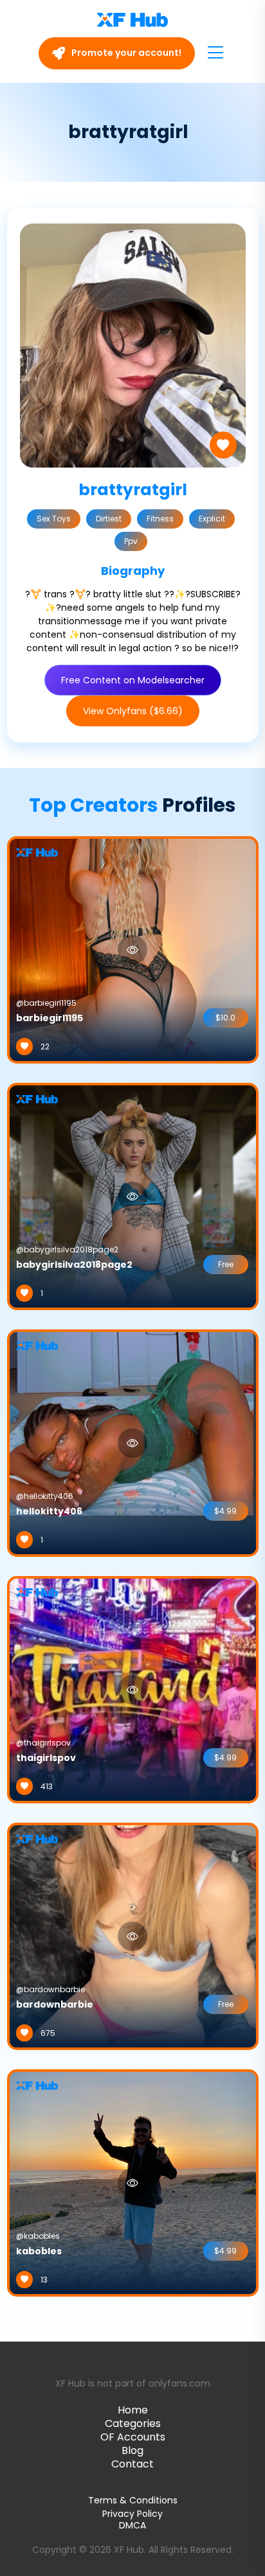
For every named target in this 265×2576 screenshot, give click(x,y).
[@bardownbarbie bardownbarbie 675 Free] (133, 1936)
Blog (132, 2450)
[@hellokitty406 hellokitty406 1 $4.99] (133, 1442)
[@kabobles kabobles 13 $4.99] (133, 2182)
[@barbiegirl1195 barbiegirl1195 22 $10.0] (133, 949)
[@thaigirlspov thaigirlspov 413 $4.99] (133, 1689)
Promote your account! (125, 53)
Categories (133, 2423)
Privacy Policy (132, 2514)
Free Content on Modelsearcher (133, 680)
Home (133, 2410)
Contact (132, 2464)
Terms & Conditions (133, 2500)
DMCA (132, 2526)
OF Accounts (133, 2437)
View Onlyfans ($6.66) (133, 711)
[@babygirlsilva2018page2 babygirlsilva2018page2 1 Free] (133, 1196)
